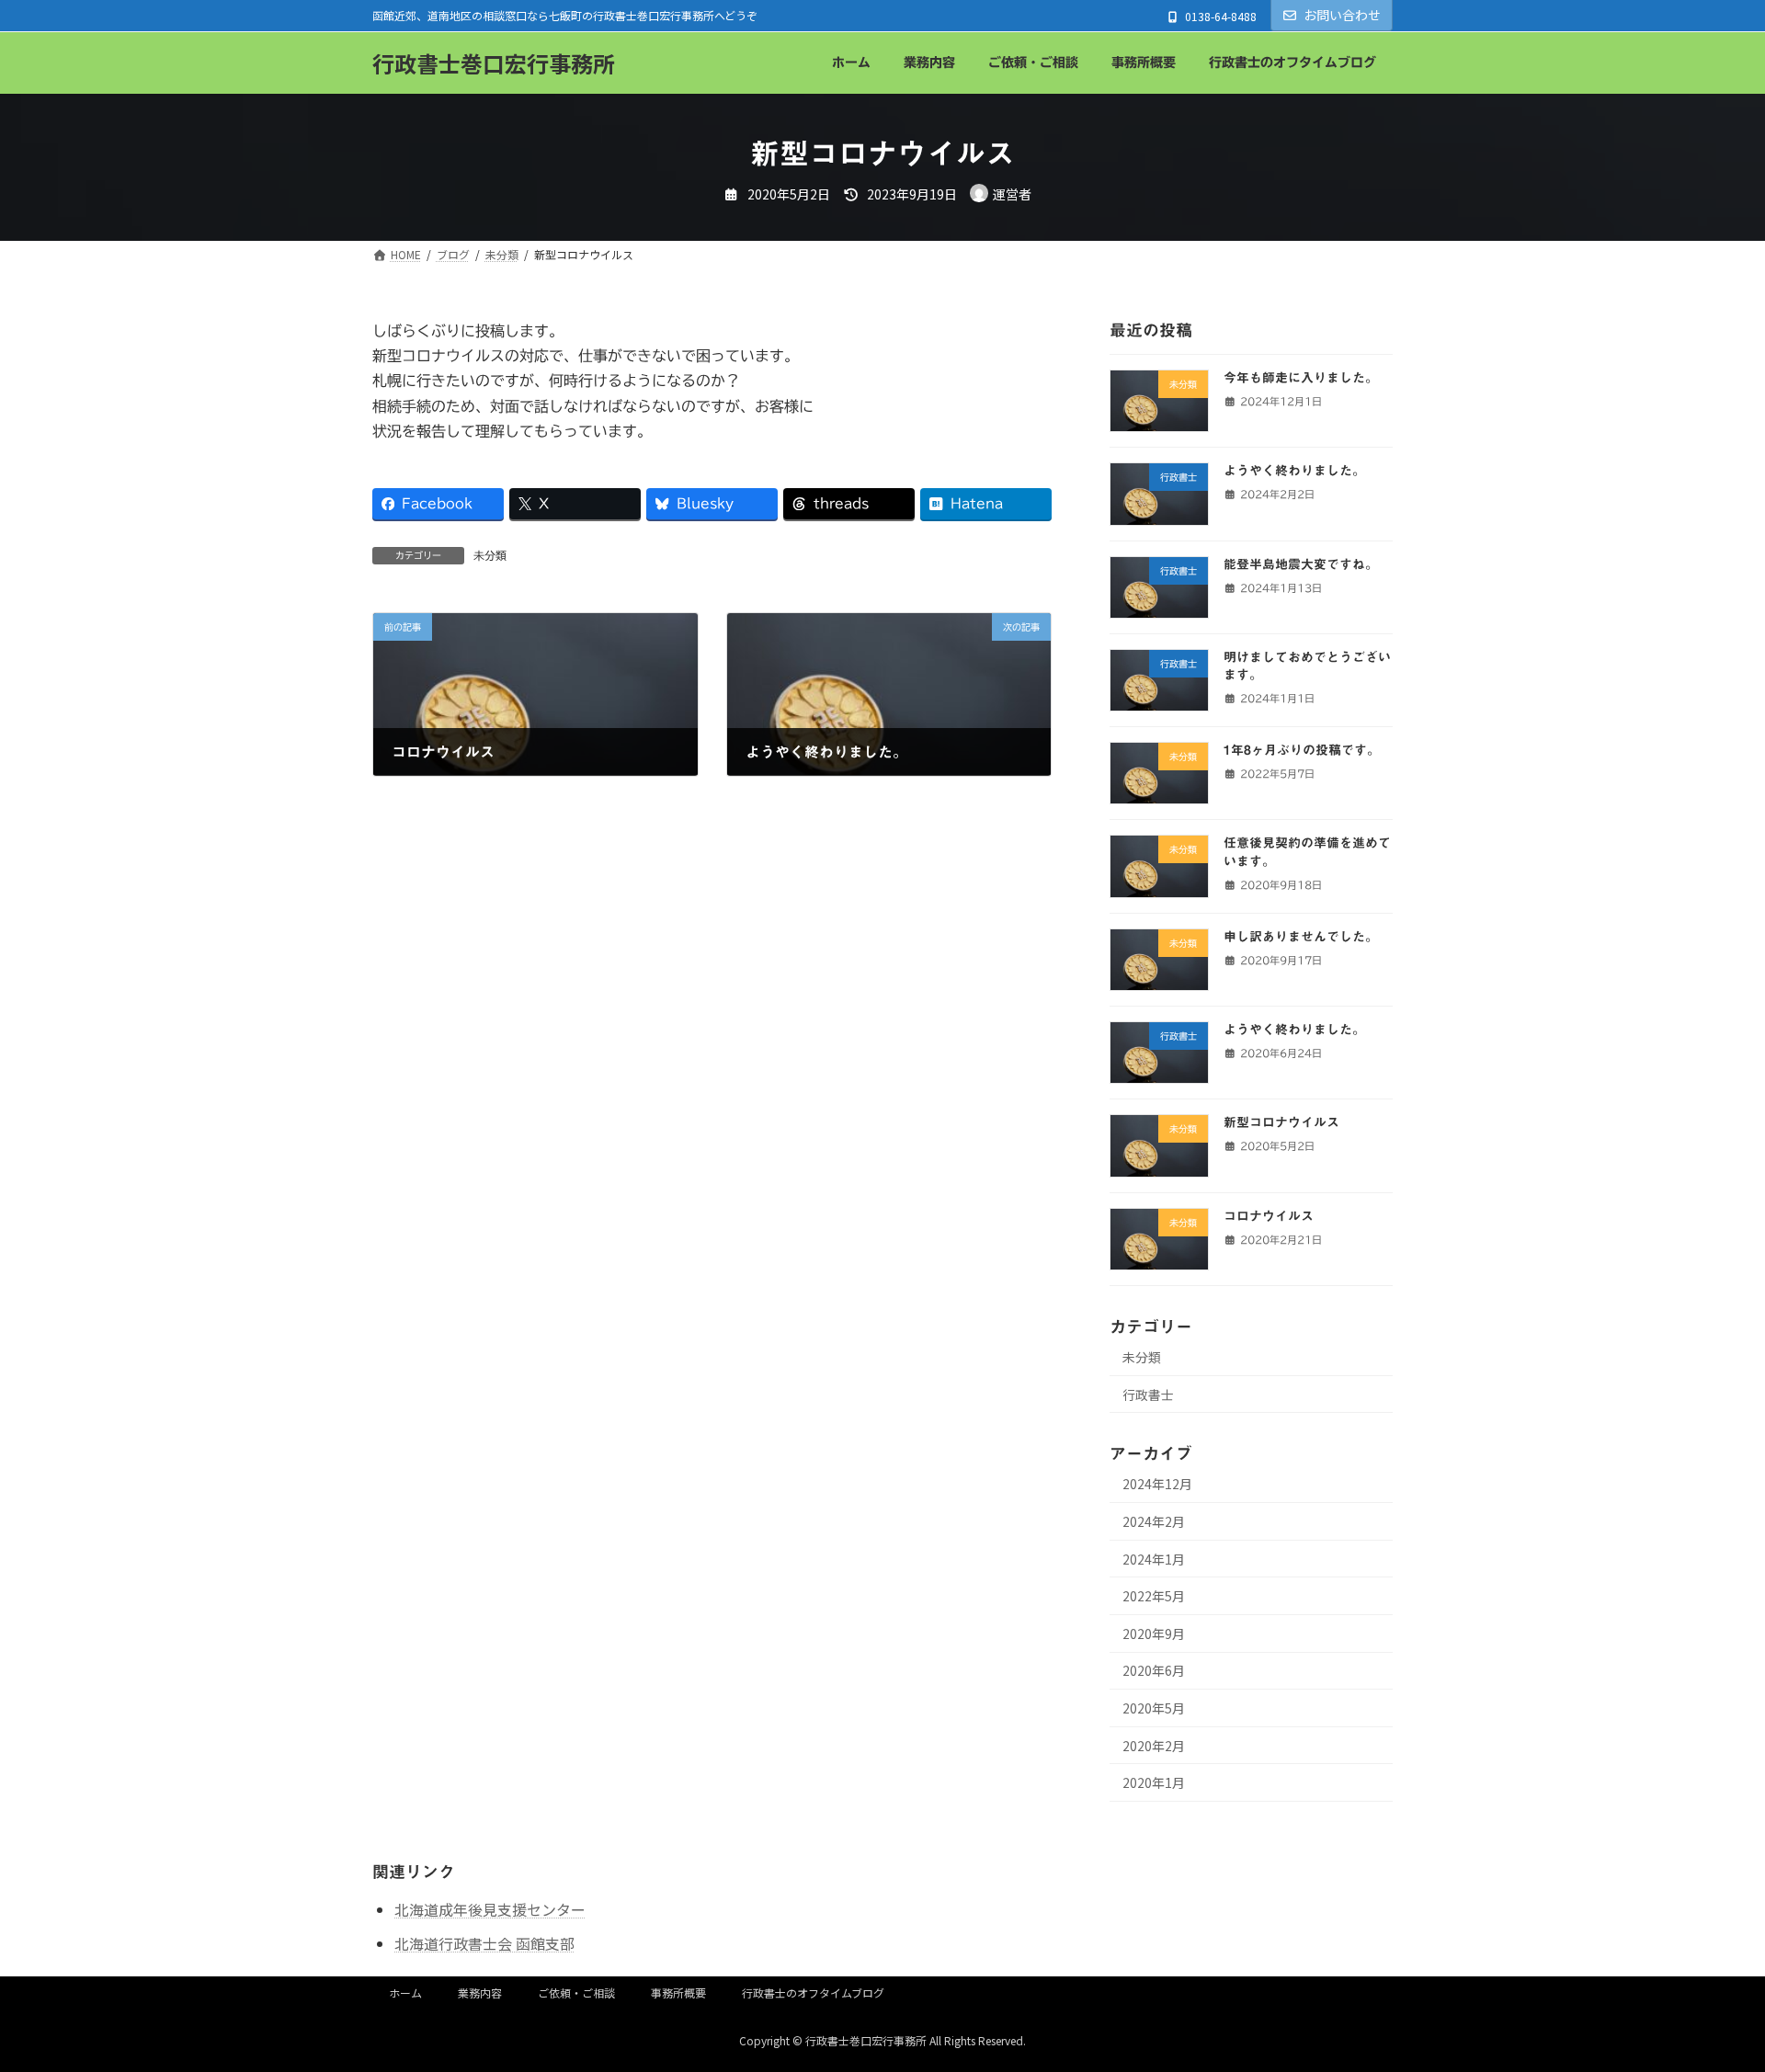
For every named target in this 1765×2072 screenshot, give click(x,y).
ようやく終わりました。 (1294, 471)
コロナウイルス (1269, 1216)
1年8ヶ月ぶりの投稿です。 (1302, 750)
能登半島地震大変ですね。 (1301, 564)
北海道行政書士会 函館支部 (484, 1943)
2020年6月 (1154, 1670)
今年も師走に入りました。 (1301, 378)
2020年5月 (1154, 1708)
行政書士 (1148, 1395)
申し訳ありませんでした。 (1301, 937)
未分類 (490, 555)
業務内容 (480, 1992)
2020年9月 (1154, 1634)
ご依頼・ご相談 (576, 1992)
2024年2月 (1154, 1521)
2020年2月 (1154, 1746)
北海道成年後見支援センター (490, 1909)
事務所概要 (678, 1992)
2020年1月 (1154, 1782)
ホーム (405, 1992)
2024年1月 (1154, 1559)
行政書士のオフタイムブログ (813, 1992)
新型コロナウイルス (1281, 1122)
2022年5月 (1154, 1596)
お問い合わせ (1342, 15)
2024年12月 (1157, 1484)
